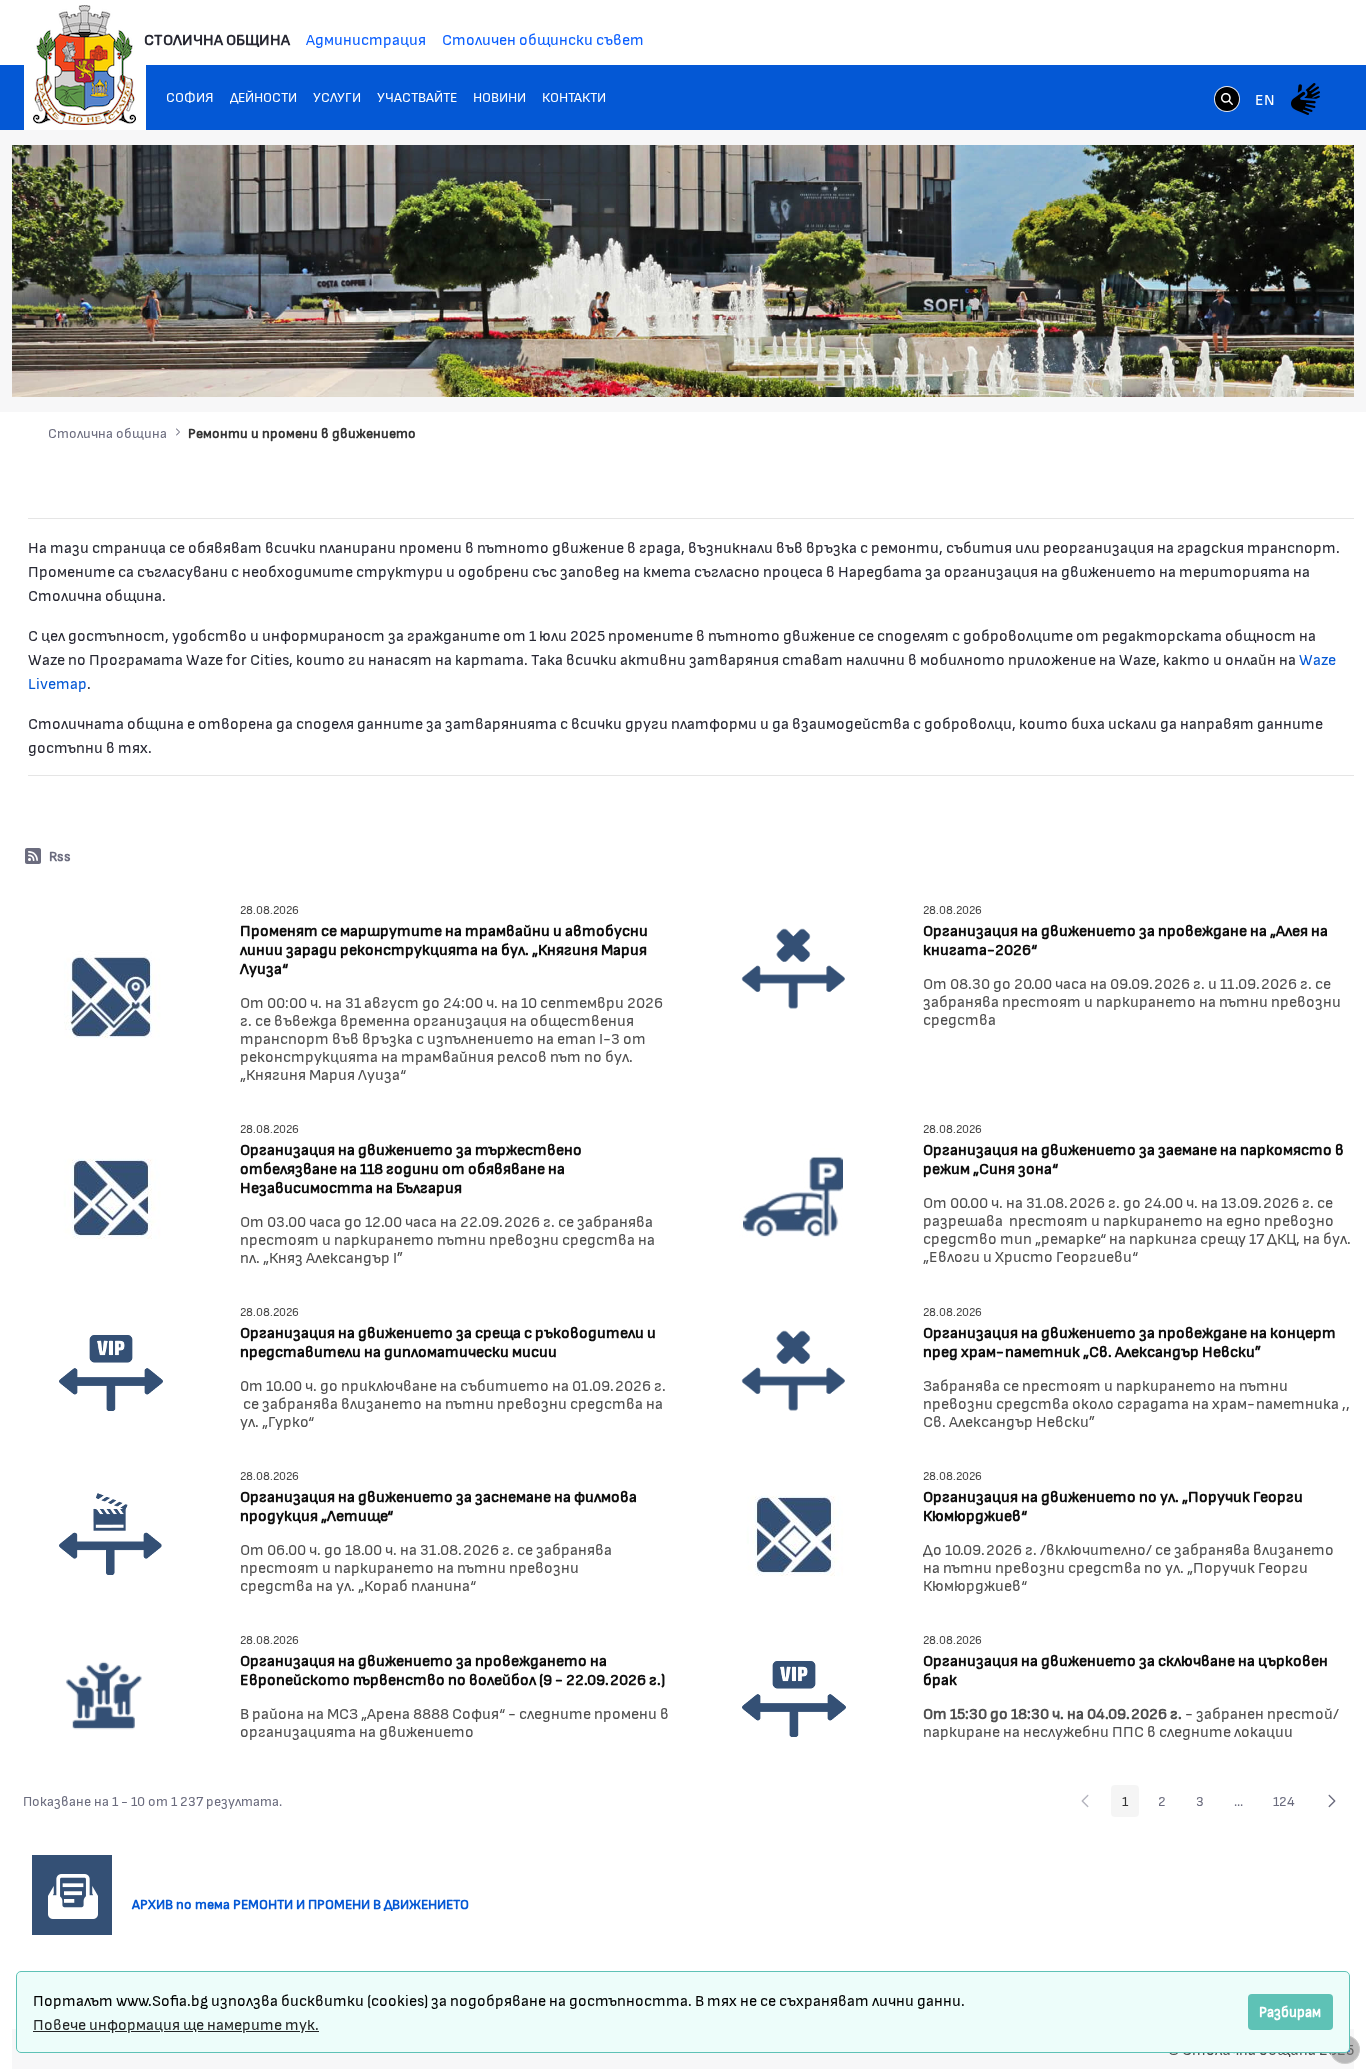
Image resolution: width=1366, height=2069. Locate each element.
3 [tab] (1197, 362)
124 (1289, 1804)
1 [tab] (1157, 362)
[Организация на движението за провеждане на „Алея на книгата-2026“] (794, 967)
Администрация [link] (366, 38)
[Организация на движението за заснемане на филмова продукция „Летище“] (111, 1533)
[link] (1227, 101)
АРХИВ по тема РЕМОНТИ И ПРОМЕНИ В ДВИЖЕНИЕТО (308, 1903)
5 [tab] (1237, 362)
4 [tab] (1217, 362)
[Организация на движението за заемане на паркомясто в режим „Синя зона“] (794, 1195)
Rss (60, 855)
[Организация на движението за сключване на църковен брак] (794, 1694)
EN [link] (1265, 98)
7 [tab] (1277, 362)
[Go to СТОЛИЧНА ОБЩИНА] (85, 65)
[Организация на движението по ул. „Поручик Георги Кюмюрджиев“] (794, 1533)
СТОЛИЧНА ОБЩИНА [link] (217, 38)
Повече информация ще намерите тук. (176, 2023)
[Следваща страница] (1332, 1801)
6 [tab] (1257, 362)
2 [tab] (1177, 362)
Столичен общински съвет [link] (543, 38)
